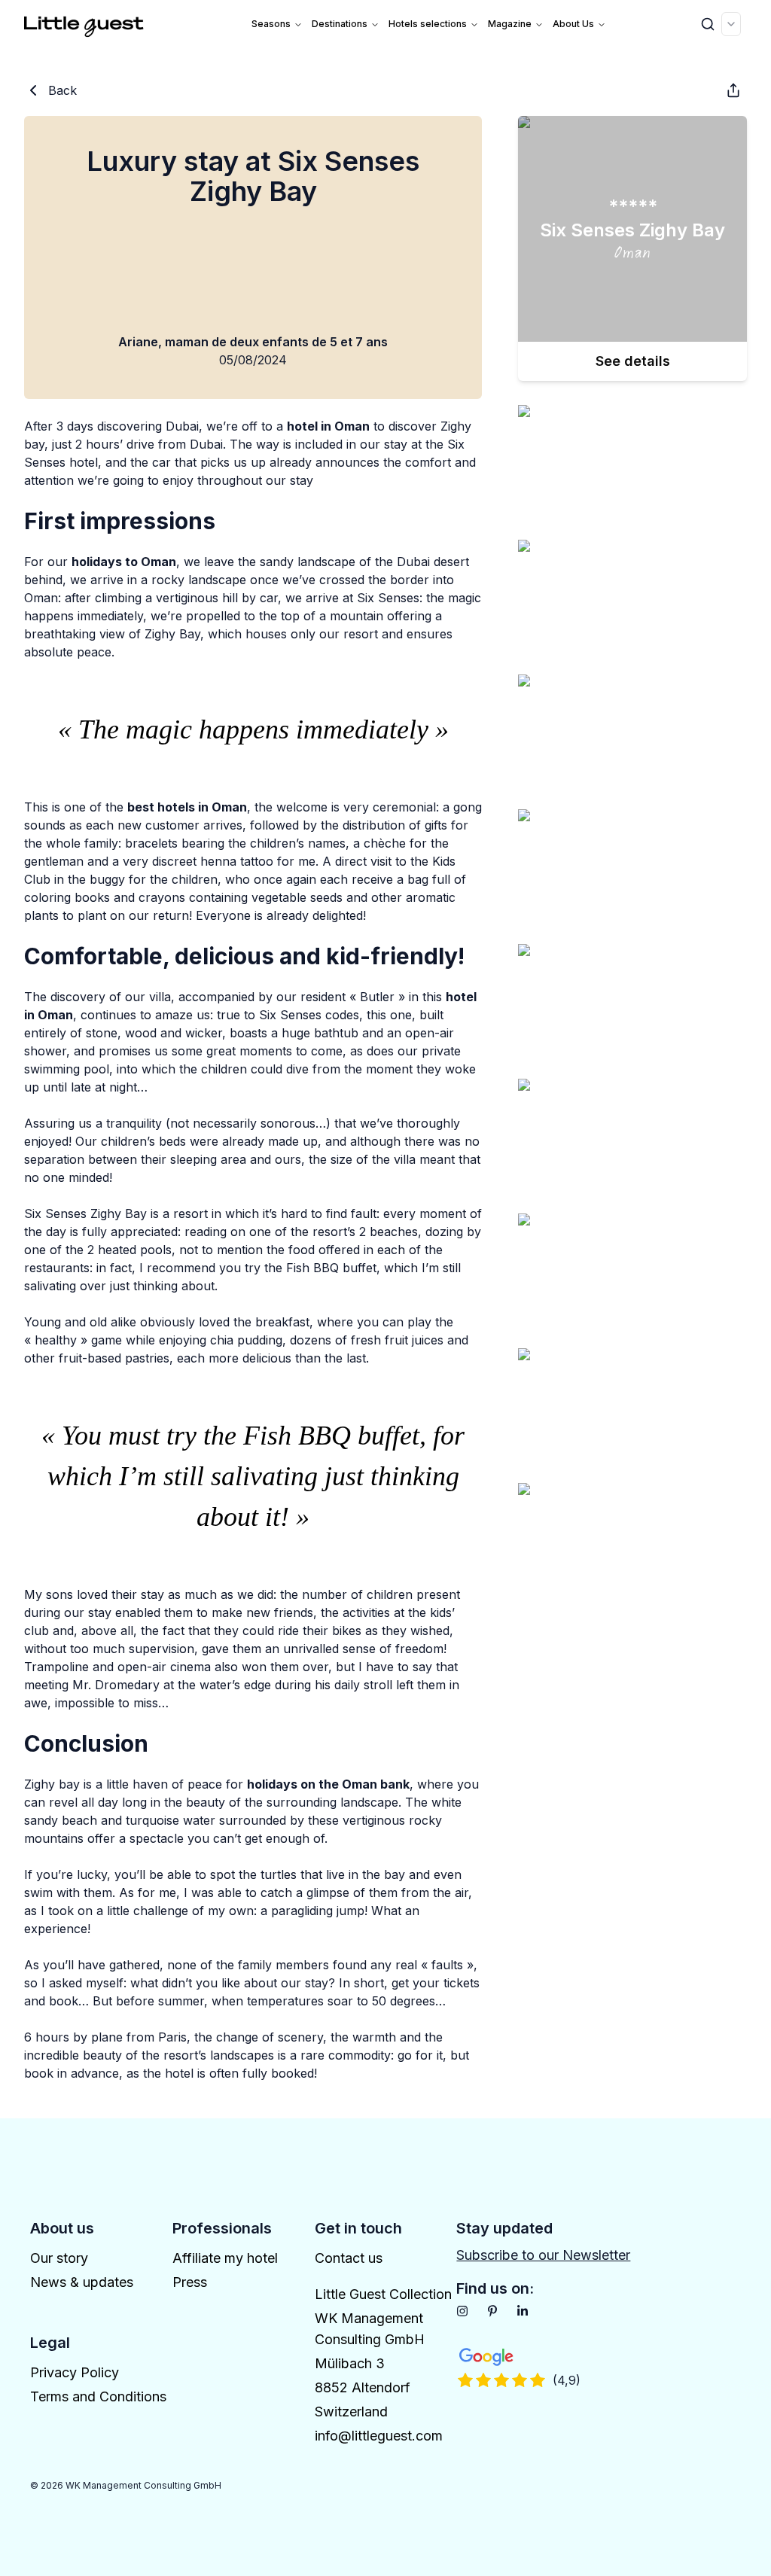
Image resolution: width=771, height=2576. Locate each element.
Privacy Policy (75, 2372)
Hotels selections (428, 24)
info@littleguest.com (379, 2436)
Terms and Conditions (98, 2396)
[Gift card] (733, 90)
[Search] (708, 24)
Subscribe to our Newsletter (543, 2255)
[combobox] (731, 24)
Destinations (340, 24)
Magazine (510, 24)
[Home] (84, 24)
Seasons (271, 24)
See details (633, 361)
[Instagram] (462, 2311)
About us (573, 24)
